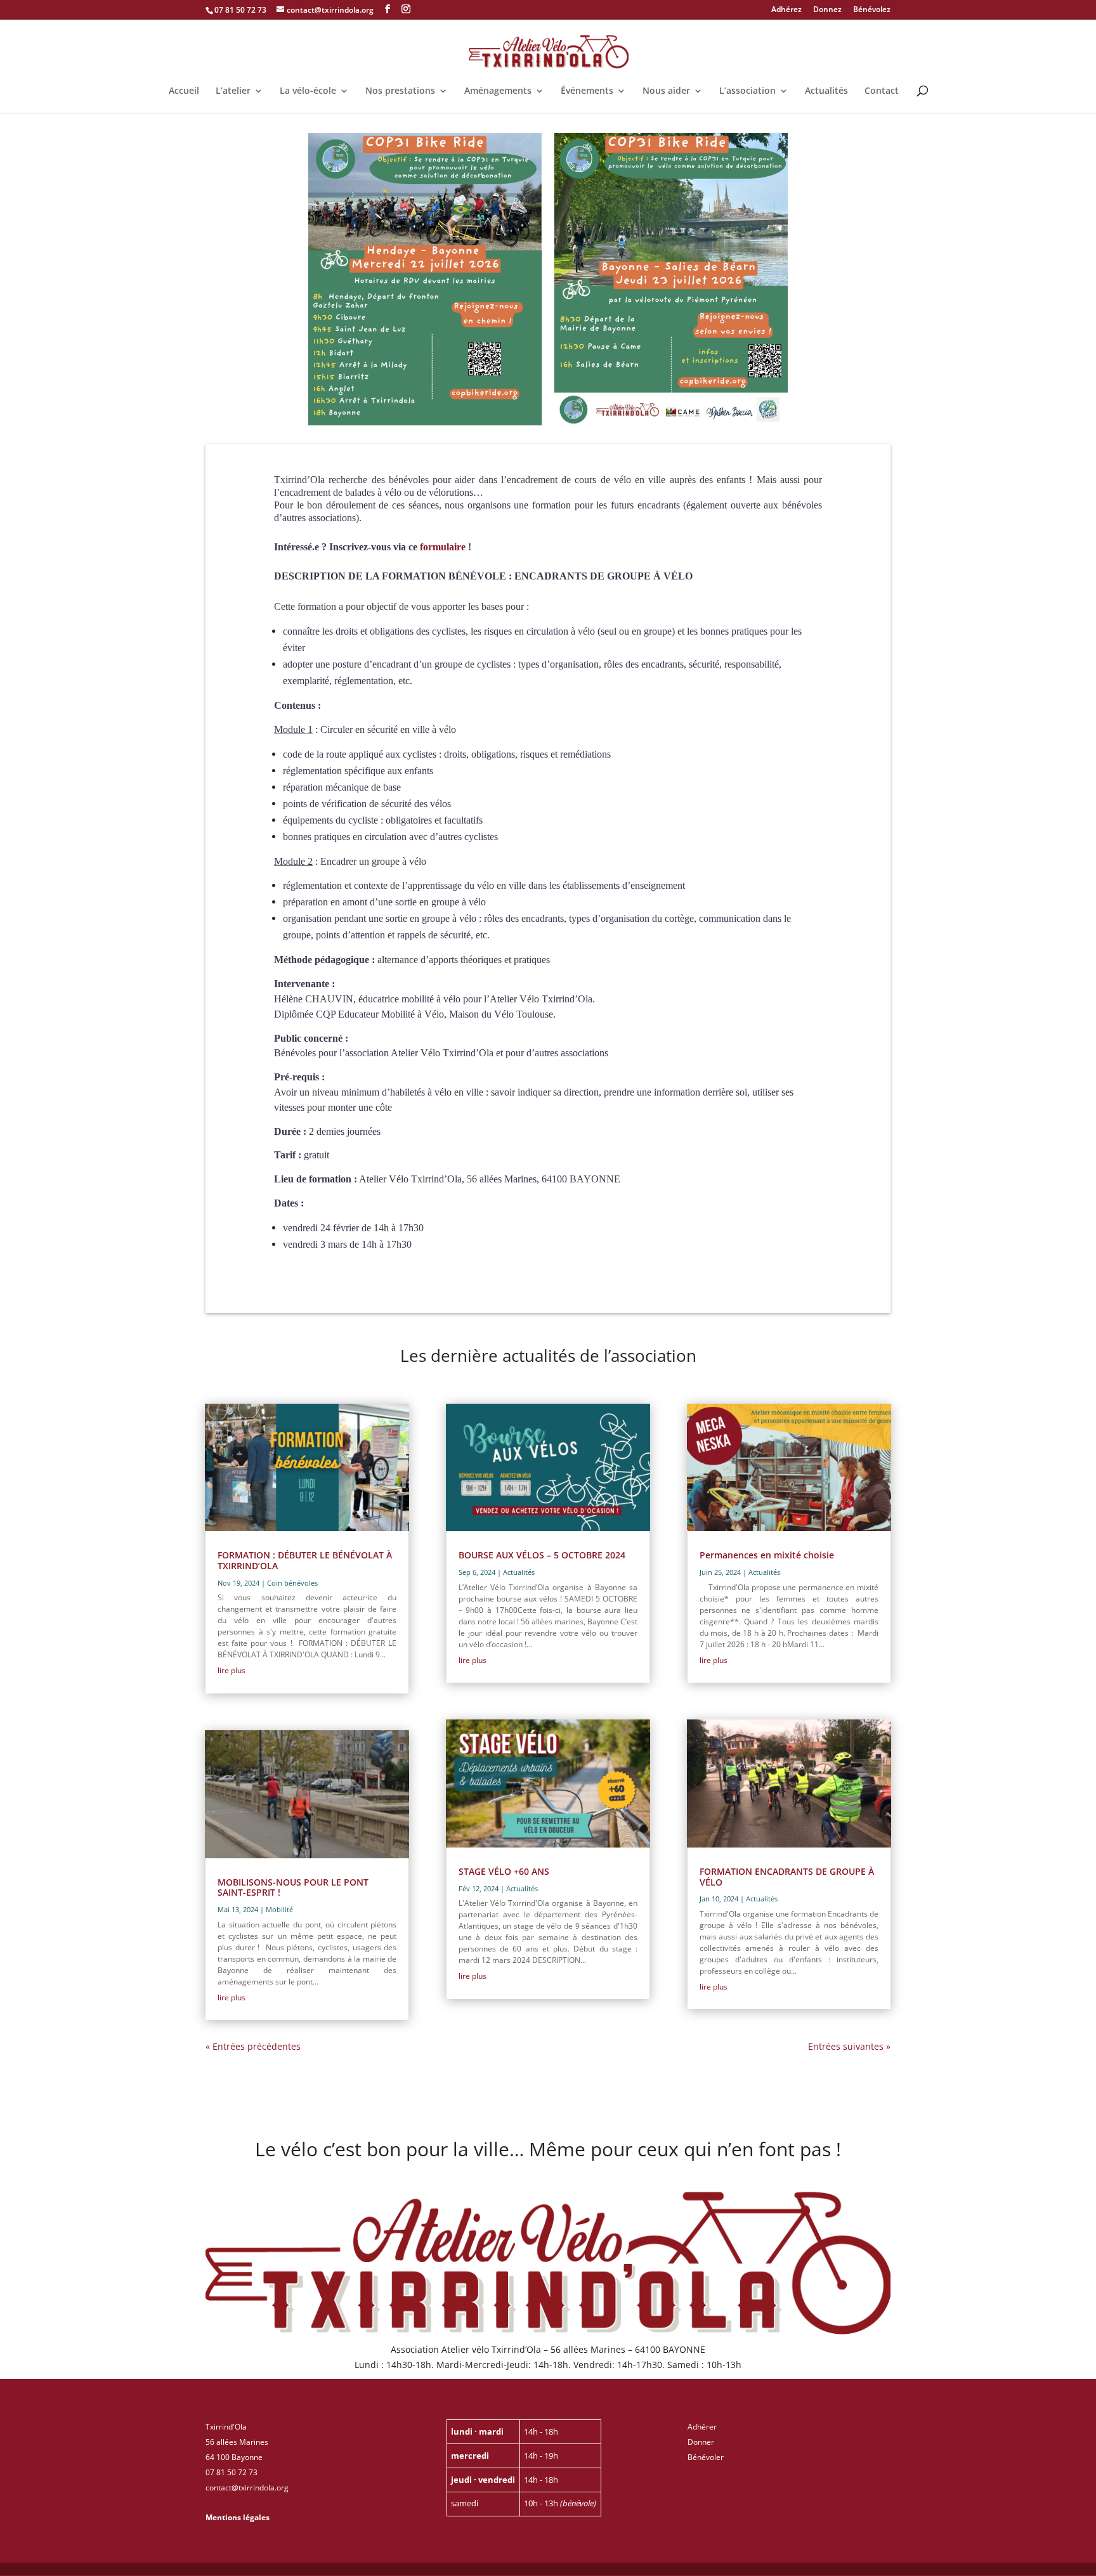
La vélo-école (308, 91)
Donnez (827, 10)
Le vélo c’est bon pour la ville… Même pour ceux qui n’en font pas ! (548, 2151)
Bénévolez (872, 10)
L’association (747, 91)
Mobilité (279, 1909)
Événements (587, 91)
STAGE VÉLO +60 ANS (504, 1871)
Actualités (826, 91)
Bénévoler (706, 2457)
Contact (882, 91)
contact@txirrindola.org (247, 2488)
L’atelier (233, 91)
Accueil (184, 91)
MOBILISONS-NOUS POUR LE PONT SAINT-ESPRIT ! (293, 1887)
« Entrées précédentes (253, 2046)
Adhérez (786, 10)
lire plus (232, 1670)
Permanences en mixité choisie (767, 1555)
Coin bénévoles (292, 1583)
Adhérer (702, 2427)
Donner (701, 2442)
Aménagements (498, 91)
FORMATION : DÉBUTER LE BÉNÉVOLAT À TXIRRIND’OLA (305, 1560)
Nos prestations (400, 91)
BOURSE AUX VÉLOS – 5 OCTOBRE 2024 (542, 1555)
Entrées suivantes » (849, 2046)
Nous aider (666, 91)
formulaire (443, 547)
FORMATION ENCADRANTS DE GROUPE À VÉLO (787, 1877)
